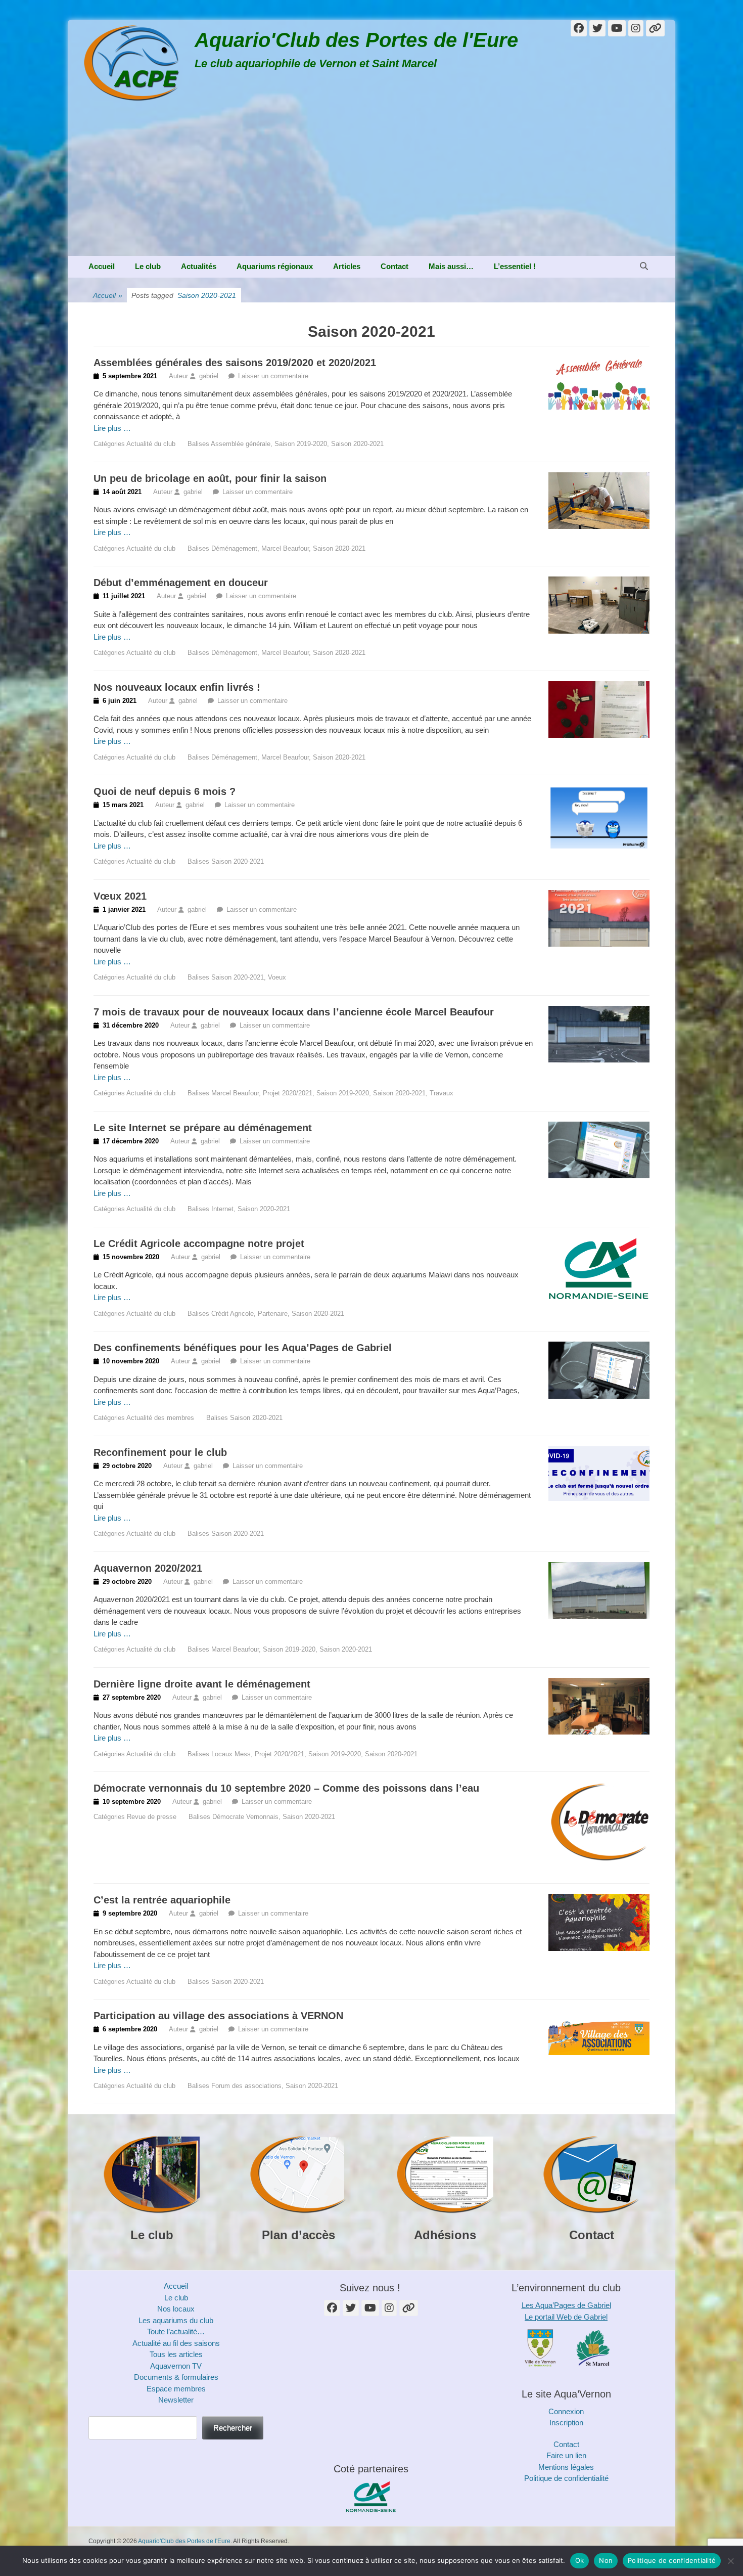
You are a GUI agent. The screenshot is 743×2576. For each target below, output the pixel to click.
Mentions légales (566, 2467)
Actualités (199, 266)
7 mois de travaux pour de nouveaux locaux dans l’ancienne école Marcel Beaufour (294, 1012)
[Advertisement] (371, 180)
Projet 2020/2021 (288, 1093)
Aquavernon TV (176, 2366)
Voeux (277, 977)
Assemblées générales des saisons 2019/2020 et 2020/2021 (235, 363)
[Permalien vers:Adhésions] (445, 2175)
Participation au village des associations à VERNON (218, 2016)
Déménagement (234, 548)
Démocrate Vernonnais (245, 1817)
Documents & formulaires (176, 2377)
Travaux (442, 1093)
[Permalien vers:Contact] (591, 2175)
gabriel (209, 376)
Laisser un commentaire (273, 376)
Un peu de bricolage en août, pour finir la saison (210, 478)
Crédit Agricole (233, 1314)
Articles (347, 266)
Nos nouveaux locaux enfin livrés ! (177, 687)
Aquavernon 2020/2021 (148, 1568)
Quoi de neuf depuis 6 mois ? (165, 791)
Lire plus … (112, 428)
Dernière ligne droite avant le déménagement (202, 1684)
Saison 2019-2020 (301, 444)
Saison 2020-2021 (357, 444)
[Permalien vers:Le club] (152, 2175)
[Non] (730, 2561)
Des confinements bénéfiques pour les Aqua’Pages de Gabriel (243, 1348)
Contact (394, 266)
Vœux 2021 (120, 896)
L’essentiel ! (515, 266)
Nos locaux (176, 2309)
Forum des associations (246, 2086)
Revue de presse (152, 1817)
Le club (148, 266)
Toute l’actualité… (176, 2331)
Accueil (102, 266)
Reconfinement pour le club (160, 1452)
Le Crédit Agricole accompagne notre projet (199, 1243)
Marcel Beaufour (285, 548)
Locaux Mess (231, 1754)
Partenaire (273, 1314)
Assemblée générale (241, 444)
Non (606, 2560)
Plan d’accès (298, 2235)
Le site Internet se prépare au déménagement (203, 1128)
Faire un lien (566, 2455)
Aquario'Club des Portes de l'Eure (356, 40)
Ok (580, 2560)
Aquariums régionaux (275, 266)
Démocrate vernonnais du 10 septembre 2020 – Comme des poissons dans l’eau (286, 1788)
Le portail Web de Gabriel (566, 2317)
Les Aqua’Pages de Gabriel (566, 2305)
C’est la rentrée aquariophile (162, 1900)
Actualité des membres (160, 1418)
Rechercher (233, 2428)
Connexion (566, 2411)
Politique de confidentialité (566, 2478)
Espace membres (176, 2389)
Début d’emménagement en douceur (181, 583)
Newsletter (176, 2400)
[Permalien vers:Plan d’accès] (298, 2175)
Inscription (566, 2423)
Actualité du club (151, 444)
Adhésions (445, 2235)
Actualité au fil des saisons (176, 2343)
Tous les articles (176, 2354)
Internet (222, 1209)
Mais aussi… (451, 266)
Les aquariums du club (176, 2320)
